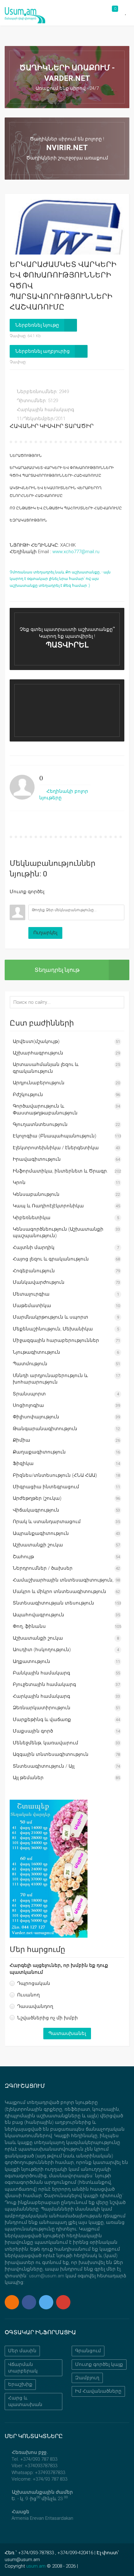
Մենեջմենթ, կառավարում (45, 1743)
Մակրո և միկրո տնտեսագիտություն (60, 1591)
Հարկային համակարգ (45, 410)
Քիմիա (22, 1440)
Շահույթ (23, 1557)
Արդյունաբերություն (39, 1083)
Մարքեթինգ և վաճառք (42, 1720)
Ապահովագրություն (38, 1615)
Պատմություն (30, 1364)
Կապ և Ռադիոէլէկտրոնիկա (48, 1206)
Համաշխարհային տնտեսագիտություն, (63, 1580)
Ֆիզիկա (23, 1463)
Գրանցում (88, 2351)
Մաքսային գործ (33, 1731)
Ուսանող (29, 1995)
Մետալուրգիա (31, 1294)
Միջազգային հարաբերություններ (56, 1340)
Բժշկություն (28, 1095)
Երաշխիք (20, 2384)
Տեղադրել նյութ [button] (57, 970)
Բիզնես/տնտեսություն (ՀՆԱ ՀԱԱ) (55, 1475)
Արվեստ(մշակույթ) (36, 1041)
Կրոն (19, 1182)
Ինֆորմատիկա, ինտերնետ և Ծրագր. (60, 1171)
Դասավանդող (35, 2006)
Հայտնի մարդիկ (34, 1247)
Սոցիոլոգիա (28, 1405)
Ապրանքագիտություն (41, 1533)
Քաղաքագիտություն (39, 1452)
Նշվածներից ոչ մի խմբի (48, 2018)
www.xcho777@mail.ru (76, 552)
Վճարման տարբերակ (23, 2368)
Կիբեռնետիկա (32, 1218)
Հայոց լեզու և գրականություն (51, 1259)
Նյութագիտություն (36, 1352)
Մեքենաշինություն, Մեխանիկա (53, 1329)
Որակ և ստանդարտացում (47, 1522)
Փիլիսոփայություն (36, 1417)
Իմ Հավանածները (98, 2391)
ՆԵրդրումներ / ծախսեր (43, 1568)
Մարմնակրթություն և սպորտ (50, 1317)
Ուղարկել (45, 933)
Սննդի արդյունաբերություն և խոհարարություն (50, 1379)
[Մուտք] (14, 900)
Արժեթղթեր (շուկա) (37, 1498)
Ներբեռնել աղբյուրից (43, 351)
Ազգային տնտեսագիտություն (51, 1754)
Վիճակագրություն (36, 1510)
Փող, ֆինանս (29, 1626)
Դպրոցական (34, 1983)
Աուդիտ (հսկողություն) (42, 1650)
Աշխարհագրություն (38, 1053)
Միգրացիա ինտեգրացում (46, 1487)
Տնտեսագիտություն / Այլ (44, 1766)
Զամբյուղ (87, 2378)
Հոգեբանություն (34, 1271)
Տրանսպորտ (29, 1394)
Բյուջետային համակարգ (44, 1684)
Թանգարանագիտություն (45, 1429)
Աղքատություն (31, 1661)
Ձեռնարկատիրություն (42, 1708)
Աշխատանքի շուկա (38, 1545)
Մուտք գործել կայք (99, 2364)
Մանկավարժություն (39, 1282)
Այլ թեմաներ (28, 1778)
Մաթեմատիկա (32, 1306)
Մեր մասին (22, 2351)
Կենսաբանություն (36, 1194)
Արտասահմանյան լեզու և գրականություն (46, 1068)
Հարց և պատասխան (25, 2401)
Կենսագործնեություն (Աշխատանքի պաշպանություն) (58, 1232)
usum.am (36, 2566)
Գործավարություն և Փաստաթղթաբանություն (45, 1109)
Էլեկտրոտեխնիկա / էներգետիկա (56, 1148)
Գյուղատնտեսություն (40, 1124)
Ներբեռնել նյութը (37, 325)
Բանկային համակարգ (41, 1673)
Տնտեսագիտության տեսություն (53, 1603)
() (41, 778)
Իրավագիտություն (37, 1159)
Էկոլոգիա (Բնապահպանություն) (55, 1136)
